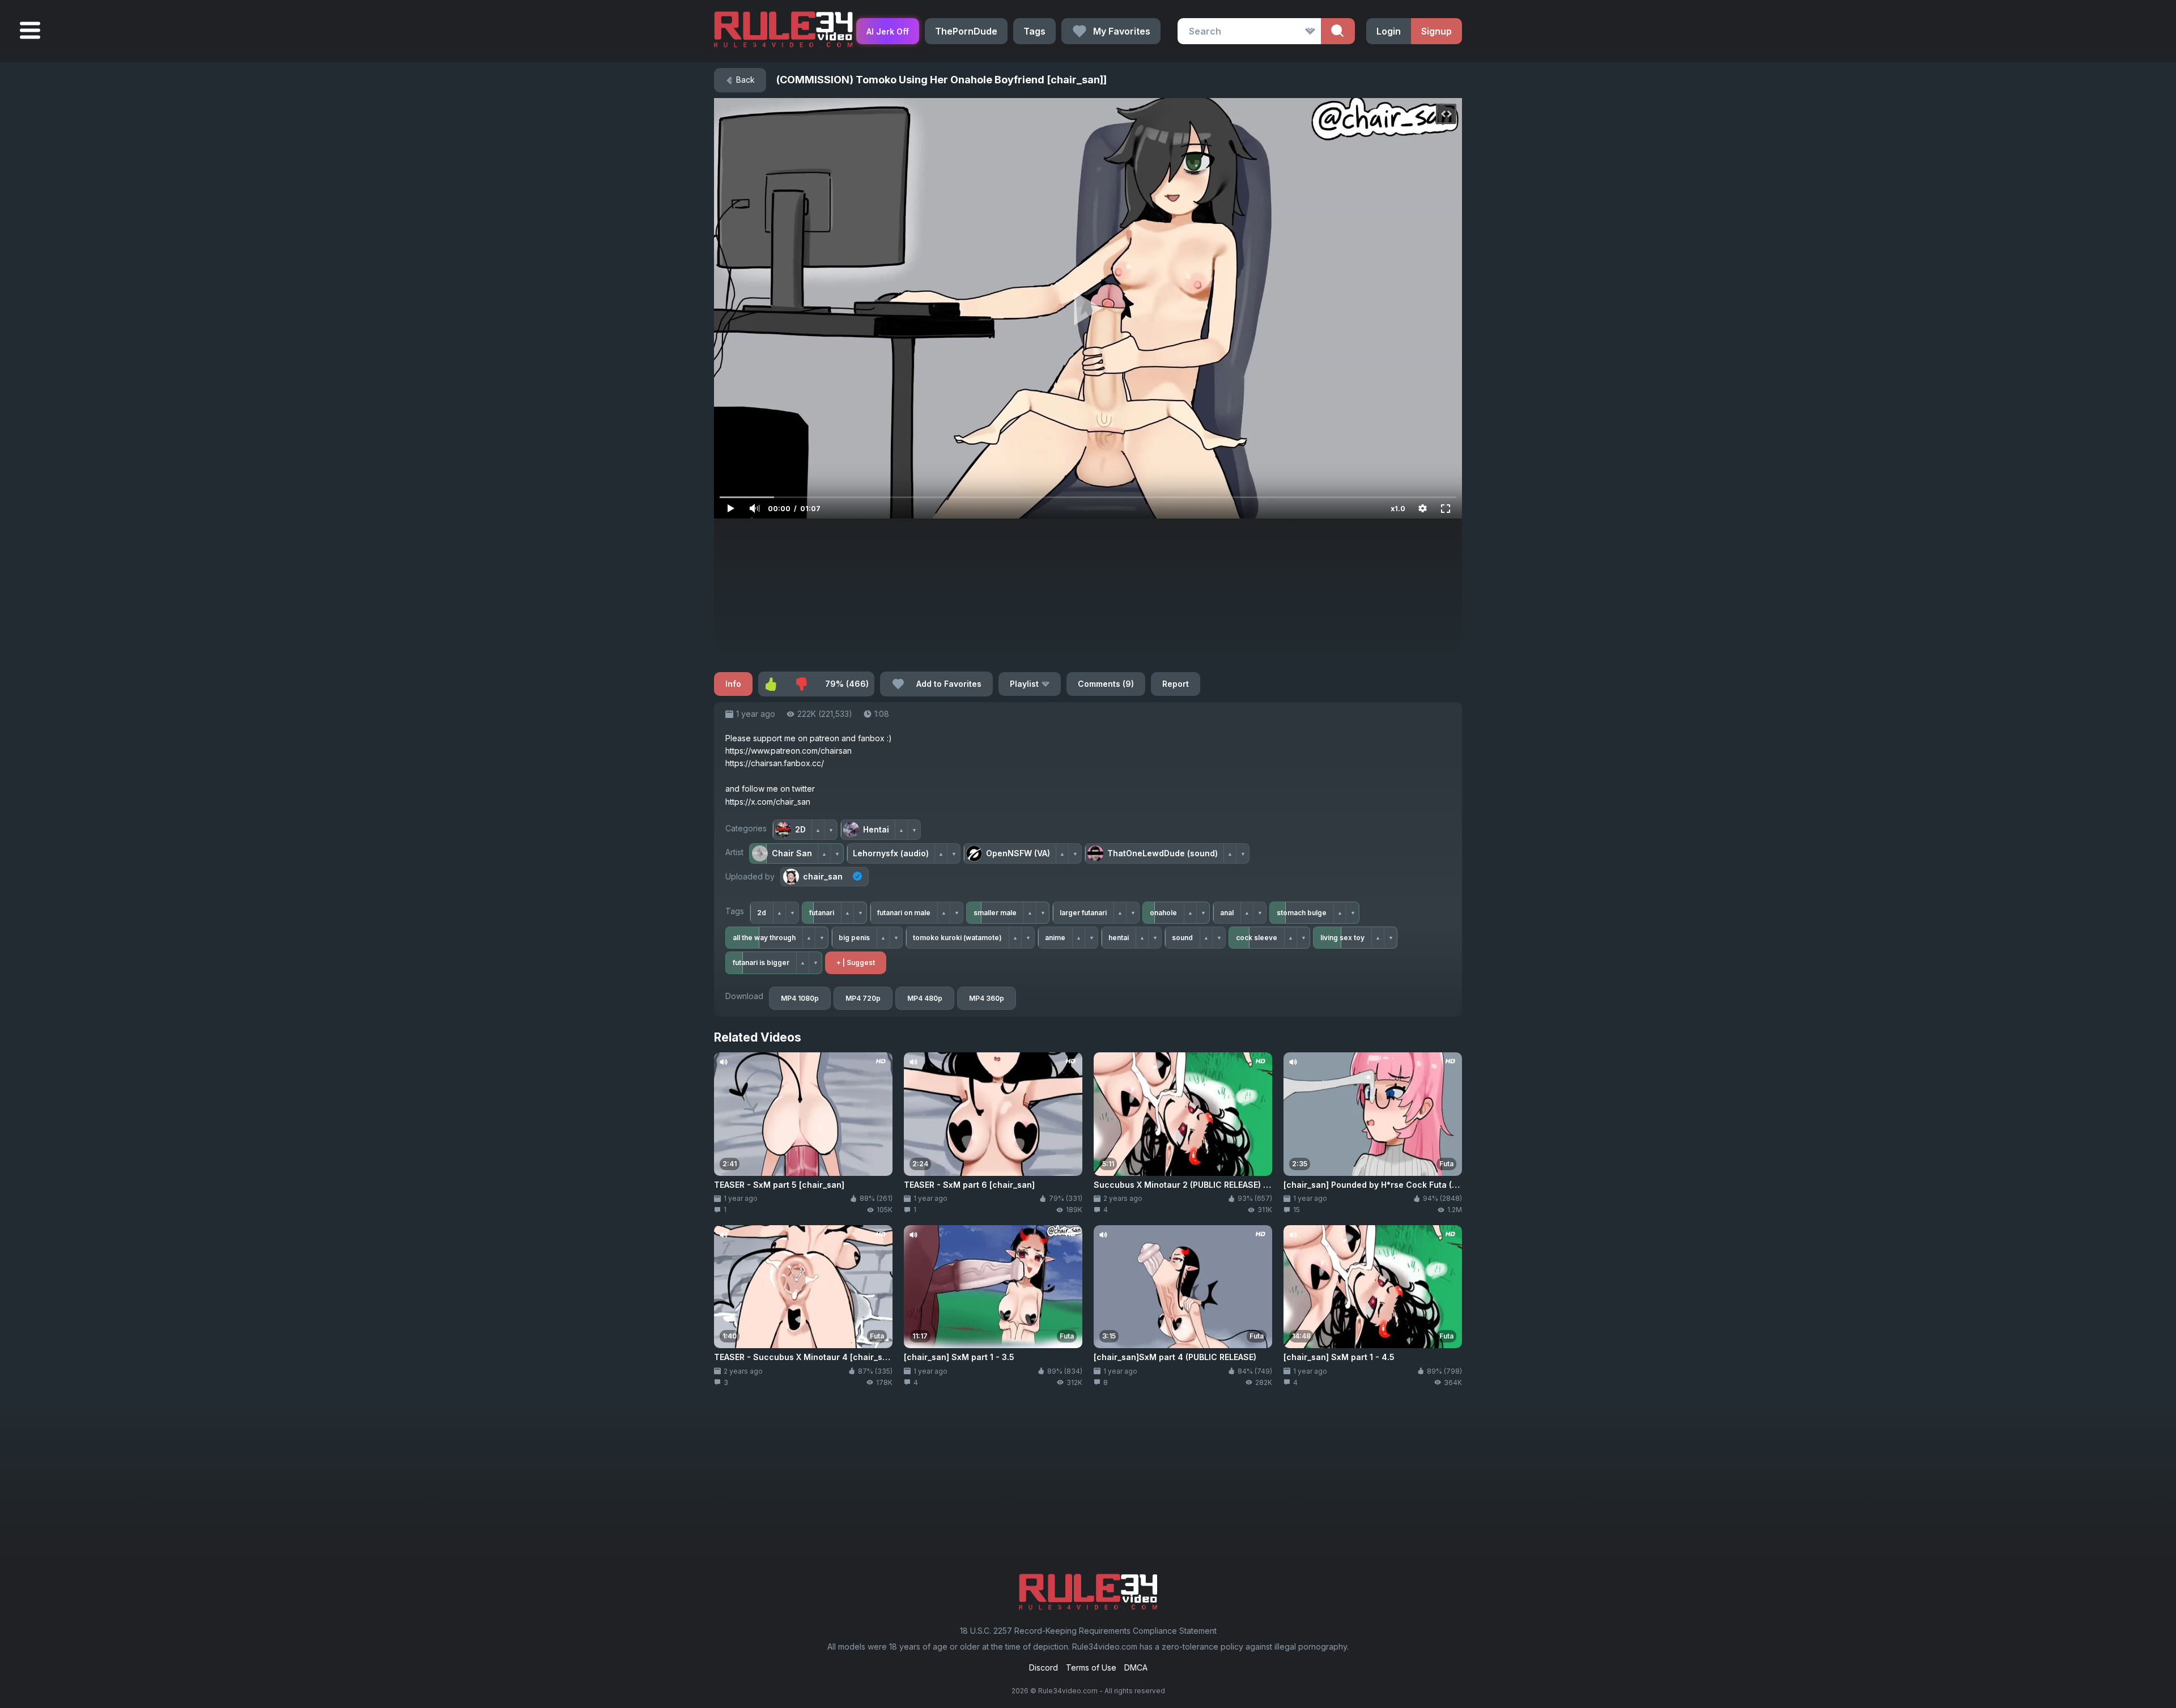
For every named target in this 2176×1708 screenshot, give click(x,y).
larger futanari (1083, 913)
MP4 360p (987, 998)
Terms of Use (1091, 1667)
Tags (1034, 31)
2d (762, 913)
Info (733, 684)
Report (1176, 684)
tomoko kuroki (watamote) (957, 938)
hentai (1119, 938)
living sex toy (1342, 938)
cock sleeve (1257, 938)
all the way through (764, 938)
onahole (1163, 913)
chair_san (823, 876)
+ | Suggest (856, 963)
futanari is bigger (761, 963)
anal (1227, 913)
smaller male (995, 913)
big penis (854, 938)
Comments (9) (1106, 684)
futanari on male (904, 913)
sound (1182, 938)
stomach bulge (1302, 913)
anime (1055, 938)
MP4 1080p (800, 998)
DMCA (1136, 1667)
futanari (822, 913)
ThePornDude (966, 31)
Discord (1044, 1667)
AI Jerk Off (888, 31)
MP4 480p (925, 998)
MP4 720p (863, 998)
